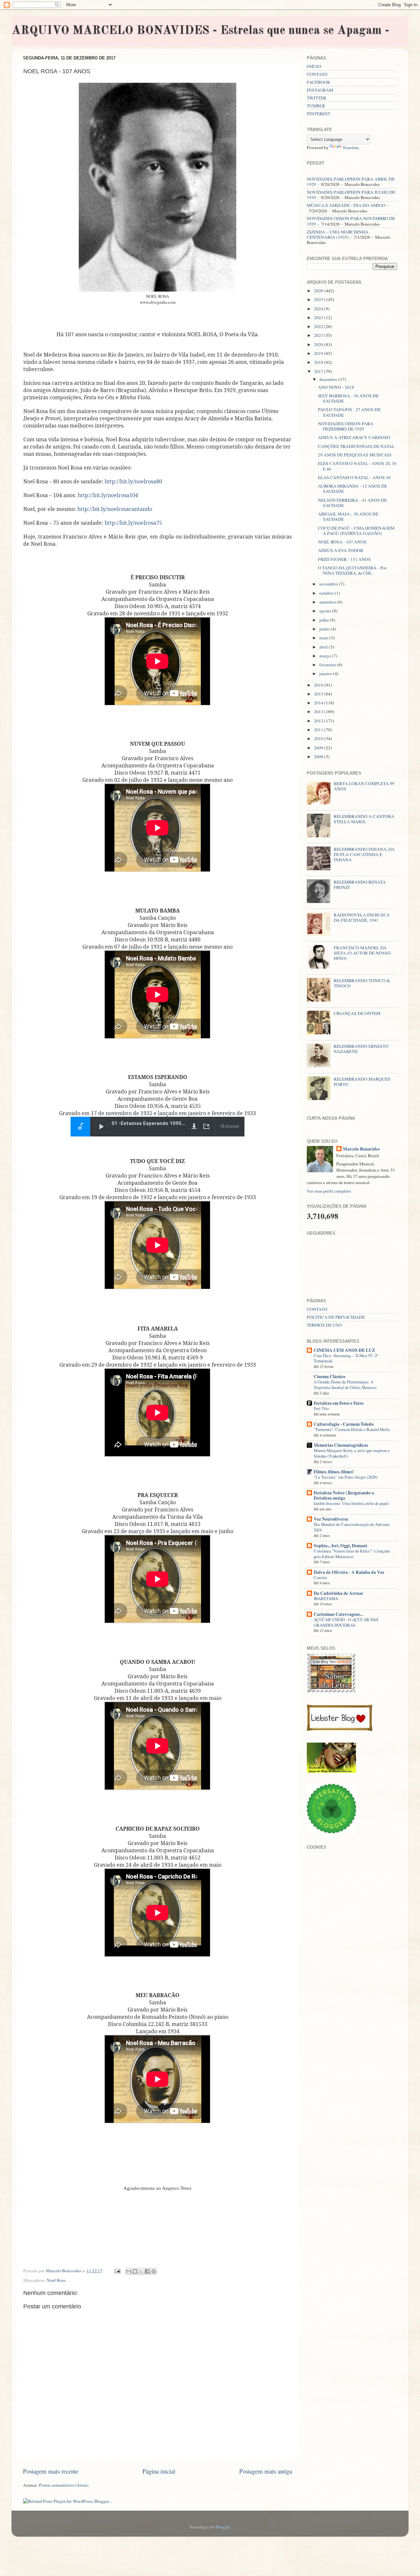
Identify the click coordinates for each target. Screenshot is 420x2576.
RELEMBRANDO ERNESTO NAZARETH (361, 1049)
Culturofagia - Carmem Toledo (344, 1424)
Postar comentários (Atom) (64, 2485)
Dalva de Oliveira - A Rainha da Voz (349, 1572)
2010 (319, 738)
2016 (319, 685)
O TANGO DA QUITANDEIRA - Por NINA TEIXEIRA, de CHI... (352, 570)
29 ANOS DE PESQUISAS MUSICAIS (355, 455)
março (325, 656)
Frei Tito (321, 1408)
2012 (319, 721)
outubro (327, 593)
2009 (319, 748)
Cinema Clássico (330, 1376)
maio (324, 638)
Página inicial (159, 2471)
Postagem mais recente (51, 2471)
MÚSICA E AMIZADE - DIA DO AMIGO (346, 205)
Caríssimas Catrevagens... (338, 1614)
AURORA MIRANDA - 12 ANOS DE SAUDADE (353, 489)
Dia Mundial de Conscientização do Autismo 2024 (352, 1527)
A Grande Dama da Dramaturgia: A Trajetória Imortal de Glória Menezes (345, 1385)
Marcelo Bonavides (361, 1149)
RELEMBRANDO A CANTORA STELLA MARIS (364, 819)
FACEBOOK (319, 82)
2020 (319, 344)
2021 (319, 335)
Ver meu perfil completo (329, 1191)
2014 (319, 703)
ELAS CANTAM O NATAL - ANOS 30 (354, 477)
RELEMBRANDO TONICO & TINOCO (362, 983)
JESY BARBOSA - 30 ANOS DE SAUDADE (348, 398)
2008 (319, 757)
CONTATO (317, 74)
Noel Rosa (56, 2280)
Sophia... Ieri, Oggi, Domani (340, 1546)
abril (324, 647)
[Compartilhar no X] (141, 2271)
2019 (319, 353)
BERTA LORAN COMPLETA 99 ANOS (364, 786)
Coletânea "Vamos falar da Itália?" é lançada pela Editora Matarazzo (352, 1554)
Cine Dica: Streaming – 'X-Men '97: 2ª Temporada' (346, 1358)
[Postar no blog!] (135, 2271)
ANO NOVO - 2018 (336, 387)
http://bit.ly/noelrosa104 (108, 495)
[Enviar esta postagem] (117, 2271)
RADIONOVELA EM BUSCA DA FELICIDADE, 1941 (362, 917)
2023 (319, 318)
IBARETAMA (326, 1598)
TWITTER (316, 98)
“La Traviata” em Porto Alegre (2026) (346, 1477)
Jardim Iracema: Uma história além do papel (351, 1503)
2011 (319, 730)
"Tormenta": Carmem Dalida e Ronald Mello (352, 1429)
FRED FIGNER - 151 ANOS (344, 559)
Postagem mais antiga (266, 2471)
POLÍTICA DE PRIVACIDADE (336, 1317)
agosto (326, 611)
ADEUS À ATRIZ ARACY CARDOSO (354, 437)
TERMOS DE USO (324, 1325)
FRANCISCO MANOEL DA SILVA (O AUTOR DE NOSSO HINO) (362, 953)
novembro (329, 584)
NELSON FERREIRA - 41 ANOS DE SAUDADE (352, 503)
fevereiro (328, 665)
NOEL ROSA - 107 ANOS (342, 542)
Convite (320, 1577)
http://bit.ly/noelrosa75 (133, 523)
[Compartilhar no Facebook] (147, 2271)
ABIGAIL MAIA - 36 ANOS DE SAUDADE (348, 517)
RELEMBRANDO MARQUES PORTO (362, 1082)
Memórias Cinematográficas (341, 1445)
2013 (319, 712)
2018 (319, 362)
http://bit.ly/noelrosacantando (115, 509)
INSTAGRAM (320, 90)
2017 (319, 371)
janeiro (326, 673)
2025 (319, 299)
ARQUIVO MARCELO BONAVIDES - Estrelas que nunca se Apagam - (200, 31)
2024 (319, 309)
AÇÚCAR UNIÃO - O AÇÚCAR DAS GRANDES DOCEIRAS (346, 1622)
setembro (328, 602)
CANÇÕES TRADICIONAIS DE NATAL (356, 446)
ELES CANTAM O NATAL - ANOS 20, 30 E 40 (357, 466)
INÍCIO (314, 66)
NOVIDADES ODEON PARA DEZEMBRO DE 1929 (346, 426)
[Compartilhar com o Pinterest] (154, 2271)
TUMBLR (316, 106)
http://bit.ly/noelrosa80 (133, 481)
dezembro (329, 379)
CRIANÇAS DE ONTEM (357, 1013)
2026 (319, 291)
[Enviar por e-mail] (129, 2271)
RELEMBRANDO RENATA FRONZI (360, 885)
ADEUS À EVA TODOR (341, 550)
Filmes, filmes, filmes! (334, 1472)
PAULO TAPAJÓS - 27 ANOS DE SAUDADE (349, 412)
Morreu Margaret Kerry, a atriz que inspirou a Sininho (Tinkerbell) (352, 1453)
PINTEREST (319, 114)
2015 (319, 694)
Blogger (223, 2527)
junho (325, 629)
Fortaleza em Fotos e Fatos (339, 1403)
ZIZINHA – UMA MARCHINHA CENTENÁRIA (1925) (338, 234)
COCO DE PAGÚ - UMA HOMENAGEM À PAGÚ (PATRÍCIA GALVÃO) (356, 531)
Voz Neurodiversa (331, 1519)
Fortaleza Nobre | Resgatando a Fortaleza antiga (344, 1495)
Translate (351, 147)
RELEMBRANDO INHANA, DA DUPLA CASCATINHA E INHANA (364, 854)
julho (325, 620)
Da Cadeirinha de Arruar (338, 1593)
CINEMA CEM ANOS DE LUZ (344, 1350)
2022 (319, 326)
